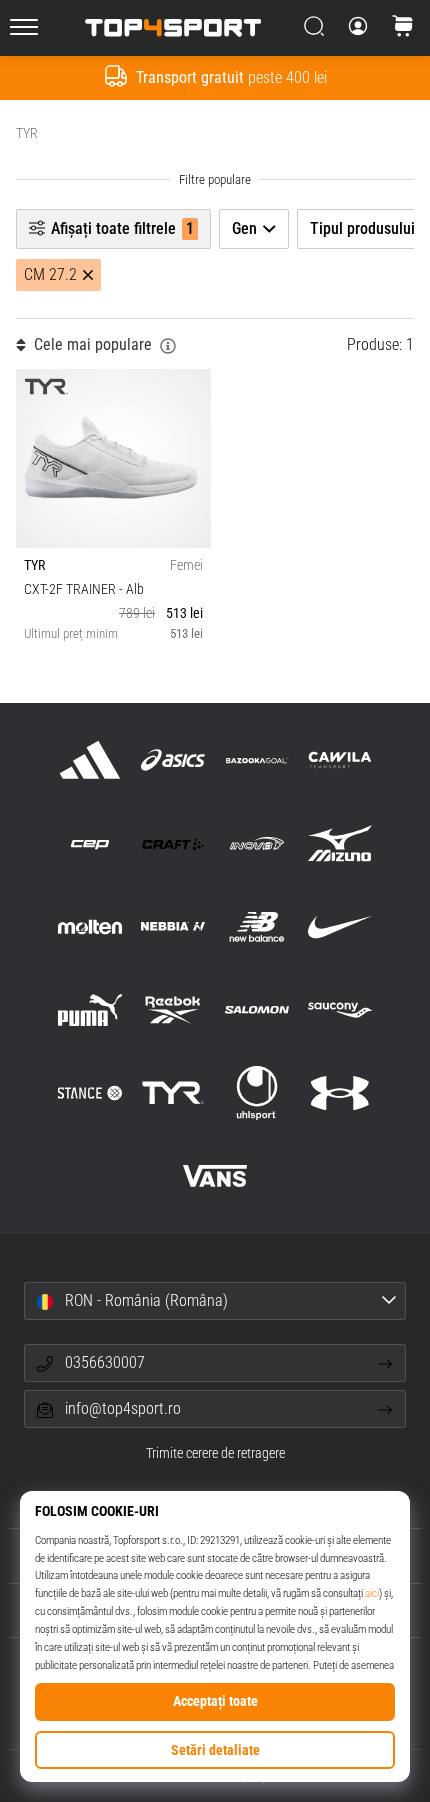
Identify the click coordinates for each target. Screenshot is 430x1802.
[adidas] (90, 760)
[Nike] (339, 926)
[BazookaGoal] (256, 760)
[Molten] (90, 926)
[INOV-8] (256, 843)
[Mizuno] (339, 843)
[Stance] (90, 1092)
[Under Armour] (339, 1092)
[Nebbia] (173, 926)
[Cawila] (339, 760)
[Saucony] (339, 1009)
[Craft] (173, 843)
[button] (215, 1301)
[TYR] (173, 1092)
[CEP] (90, 843)
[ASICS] (173, 760)
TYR (27, 133)
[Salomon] (256, 1009)
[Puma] (90, 1009)
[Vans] (214, 1176)
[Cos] (403, 28)
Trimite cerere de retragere (215, 1453)
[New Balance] (256, 926)
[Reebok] (173, 1009)
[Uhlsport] (256, 1092)
